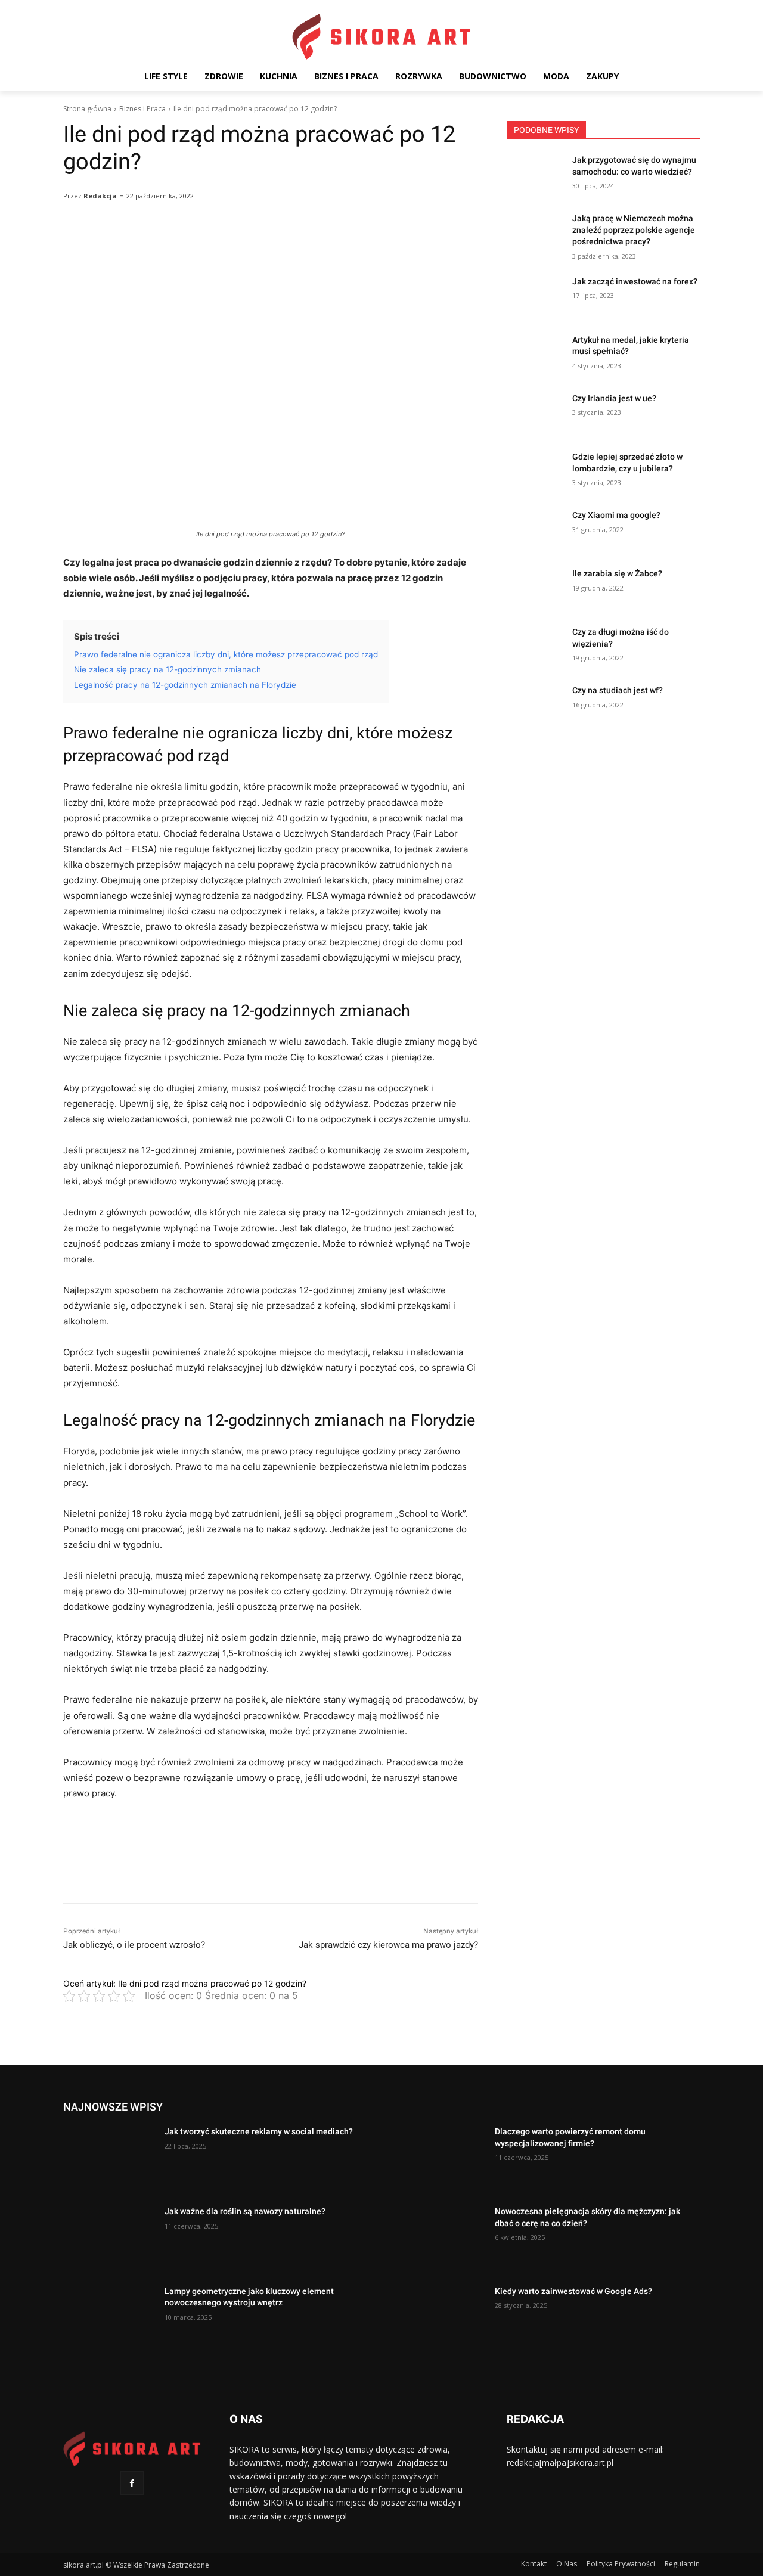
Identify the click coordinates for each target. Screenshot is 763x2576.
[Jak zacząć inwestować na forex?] (536, 296)
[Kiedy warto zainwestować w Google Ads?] (439, 2318)
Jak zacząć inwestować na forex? (635, 281)
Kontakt (534, 2564)
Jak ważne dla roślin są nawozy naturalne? (245, 2211)
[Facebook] (132, 2483)
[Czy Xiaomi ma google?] (536, 530)
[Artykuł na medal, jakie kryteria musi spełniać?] (536, 355)
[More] (369, 247)
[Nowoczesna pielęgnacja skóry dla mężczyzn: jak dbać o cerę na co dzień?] (439, 2238)
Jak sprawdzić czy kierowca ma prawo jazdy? (388, 1945)
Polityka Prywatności (621, 2564)
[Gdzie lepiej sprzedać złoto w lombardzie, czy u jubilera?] (536, 471)
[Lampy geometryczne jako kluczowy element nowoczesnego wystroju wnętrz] (109, 2318)
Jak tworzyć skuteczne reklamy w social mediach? (259, 2131)
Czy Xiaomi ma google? (616, 515)
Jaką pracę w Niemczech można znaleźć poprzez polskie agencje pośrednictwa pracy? (634, 230)
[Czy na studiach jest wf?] (536, 705)
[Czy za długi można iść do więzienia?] (536, 647)
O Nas (567, 2564)
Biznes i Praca (142, 109)
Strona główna (87, 109)
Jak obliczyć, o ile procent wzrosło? (134, 1945)
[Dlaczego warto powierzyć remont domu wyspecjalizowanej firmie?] (439, 2158)
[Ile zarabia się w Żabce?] (536, 588)
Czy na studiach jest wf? (618, 690)
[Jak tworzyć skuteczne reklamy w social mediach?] (109, 2158)
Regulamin (682, 2564)
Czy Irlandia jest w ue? (614, 398)
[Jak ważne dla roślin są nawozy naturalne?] (109, 2238)
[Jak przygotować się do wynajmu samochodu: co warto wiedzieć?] (536, 175)
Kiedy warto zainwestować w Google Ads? (573, 2291)
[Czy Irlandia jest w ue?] (536, 413)
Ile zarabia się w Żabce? (617, 573)
